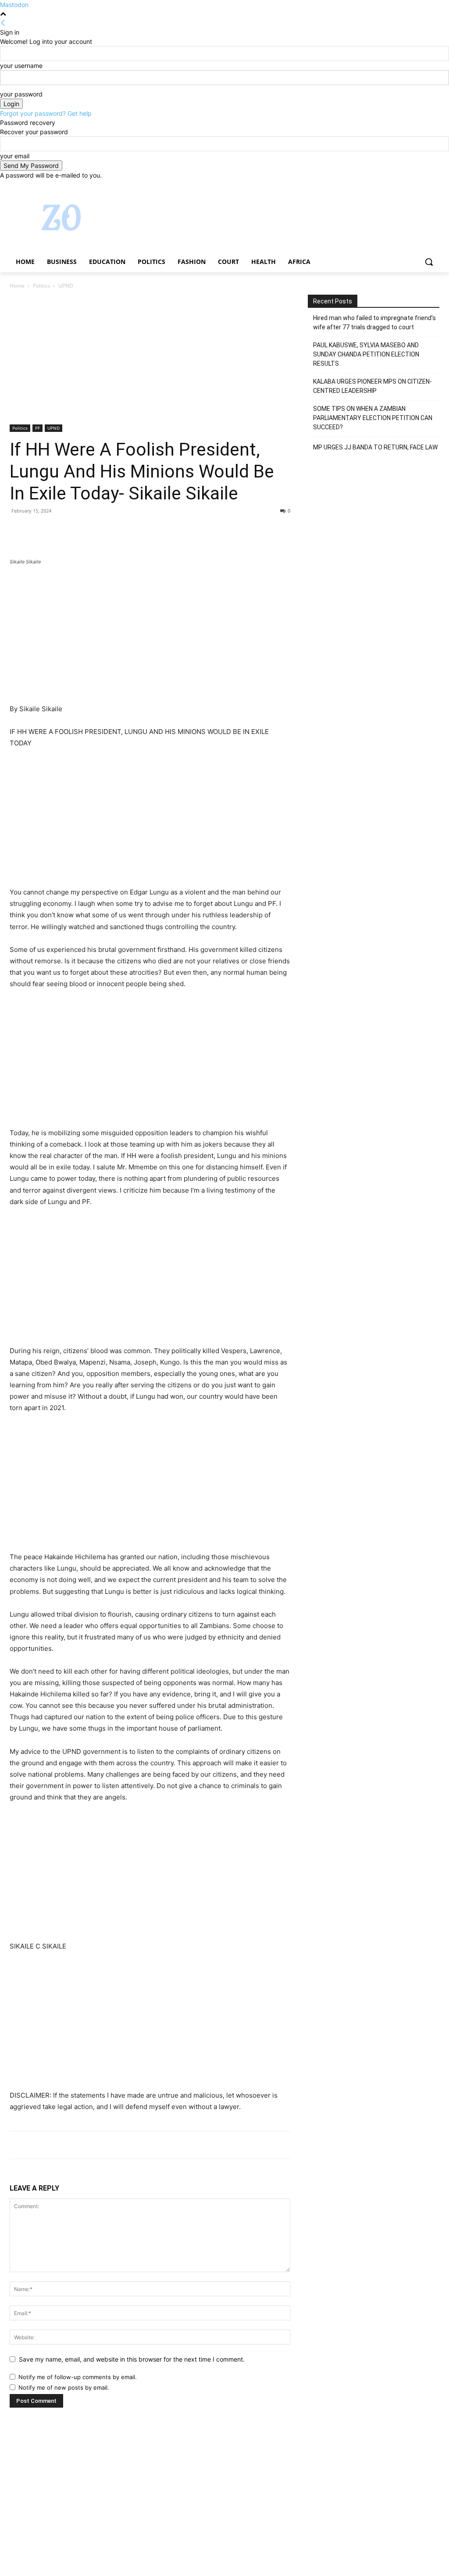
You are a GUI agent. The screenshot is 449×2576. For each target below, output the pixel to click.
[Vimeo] (422, 186)
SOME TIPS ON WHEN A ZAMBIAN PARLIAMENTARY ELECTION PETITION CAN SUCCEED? (373, 418)
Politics (41, 286)
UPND (53, 428)
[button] (429, 262)
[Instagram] (398, 186)
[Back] (3, 23)
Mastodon (14, 5)
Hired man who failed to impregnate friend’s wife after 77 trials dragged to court (374, 322)
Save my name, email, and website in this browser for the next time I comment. (132, 2359)
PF (37, 428)
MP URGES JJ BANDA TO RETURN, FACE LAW (375, 447)
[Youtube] (434, 186)
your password (21, 94)
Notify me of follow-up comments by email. (78, 2377)
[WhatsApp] (79, 531)
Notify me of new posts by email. (64, 2387)
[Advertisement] (150, 360)
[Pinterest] (59, 531)
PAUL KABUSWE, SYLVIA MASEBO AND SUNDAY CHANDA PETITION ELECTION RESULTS (366, 354)
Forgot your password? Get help (46, 113)
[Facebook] (386, 186)
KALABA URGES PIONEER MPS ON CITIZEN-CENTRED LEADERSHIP (372, 386)
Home (17, 286)
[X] (410, 186)
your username (21, 66)
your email (15, 156)
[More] (100, 531)
